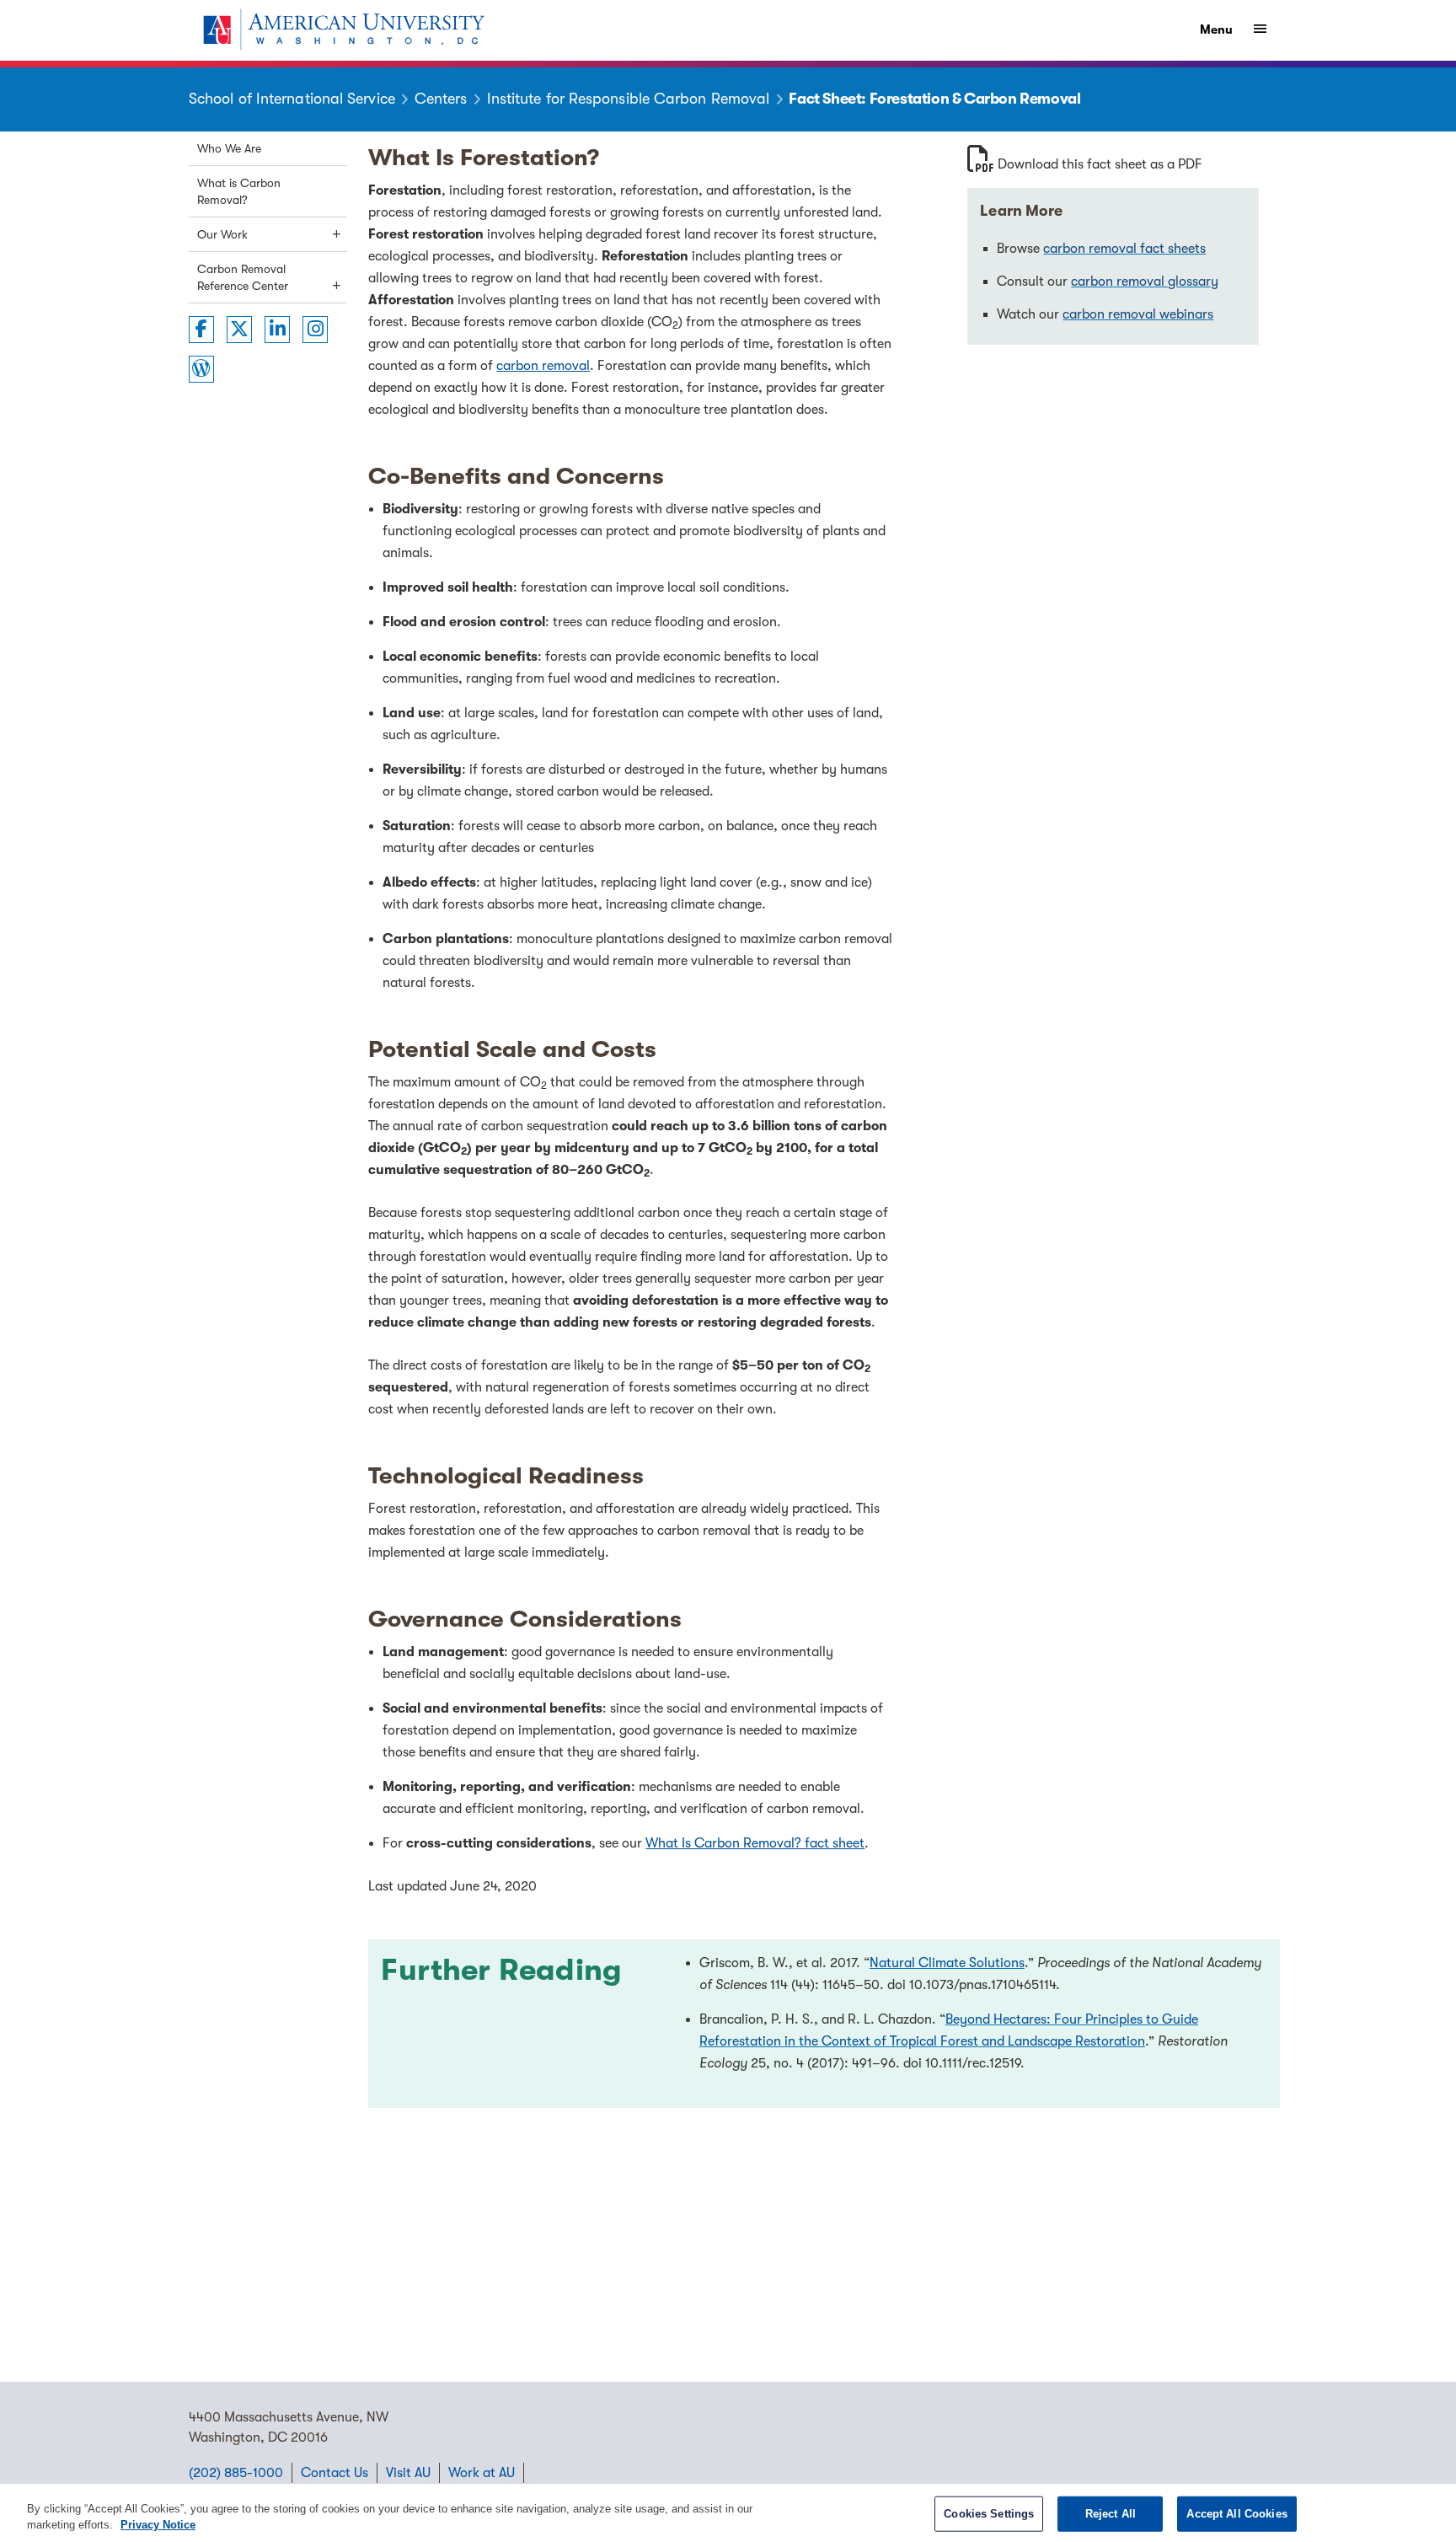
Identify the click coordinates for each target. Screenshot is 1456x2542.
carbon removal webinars (1138, 314)
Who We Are (229, 148)
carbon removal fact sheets (1124, 249)
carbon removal (543, 366)
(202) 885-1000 (236, 2473)
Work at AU (482, 2473)
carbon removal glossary (1145, 282)
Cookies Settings (989, 2514)
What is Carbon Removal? (239, 191)
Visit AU (408, 2473)
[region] (728, 2513)
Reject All (1111, 2514)
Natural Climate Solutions (947, 1963)
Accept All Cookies (1237, 2514)
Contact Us (335, 2473)
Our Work (222, 234)
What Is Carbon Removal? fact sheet (755, 1843)
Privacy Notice (158, 2525)
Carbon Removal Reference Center (243, 277)
